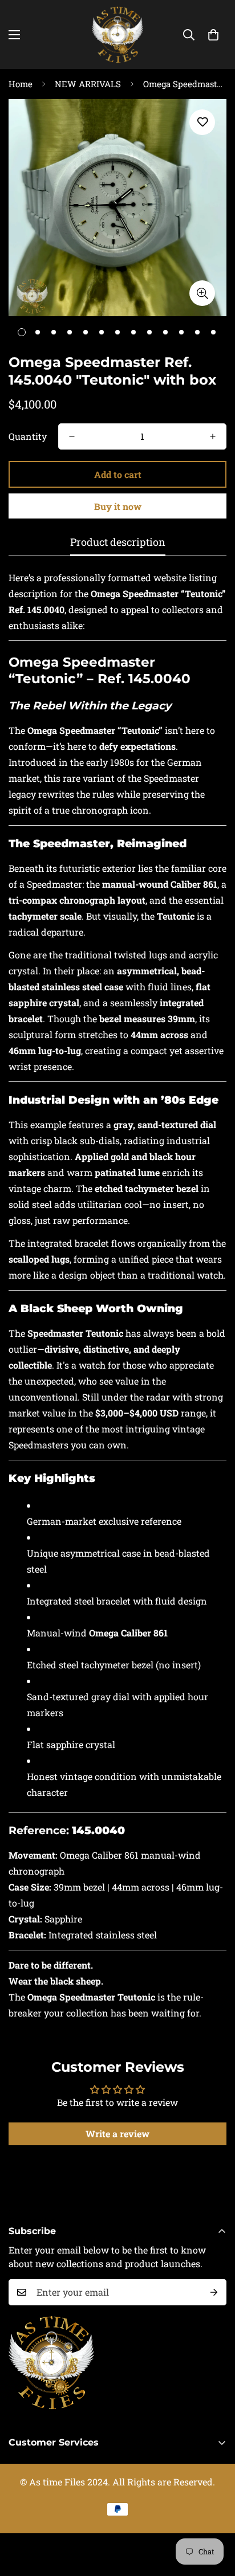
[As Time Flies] (117, 34)
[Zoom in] (202, 293)
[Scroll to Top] (214, 2516)
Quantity (28, 436)
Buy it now (118, 506)
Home (21, 84)
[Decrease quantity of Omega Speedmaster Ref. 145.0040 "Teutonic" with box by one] (72, 436)
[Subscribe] (214, 2292)
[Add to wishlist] (202, 122)
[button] (213, 35)
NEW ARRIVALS (88, 84)
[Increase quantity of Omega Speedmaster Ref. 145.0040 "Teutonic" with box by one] (213, 436)
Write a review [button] (117, 2134)
